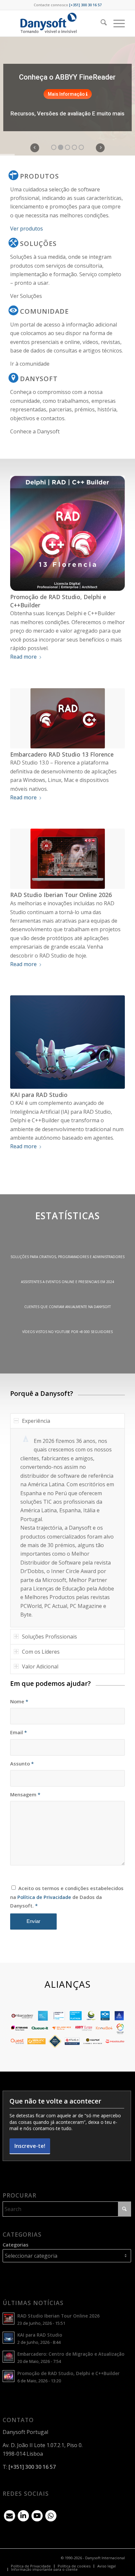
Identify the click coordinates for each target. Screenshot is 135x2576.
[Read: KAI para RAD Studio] (9, 2338)
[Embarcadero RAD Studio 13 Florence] (67, 718)
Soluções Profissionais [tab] (49, 1637)
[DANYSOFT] (13, 378)
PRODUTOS (39, 176)
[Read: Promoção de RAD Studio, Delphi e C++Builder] (9, 2376)
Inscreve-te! (30, 2146)
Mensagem (25, 1794)
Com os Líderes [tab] (41, 1652)
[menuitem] (100, 23)
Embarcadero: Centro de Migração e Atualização (71, 2354)
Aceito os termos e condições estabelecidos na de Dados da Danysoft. (67, 1897)
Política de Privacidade (44, 1897)
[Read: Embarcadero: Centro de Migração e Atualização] (9, 2357)
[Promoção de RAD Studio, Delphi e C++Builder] (67, 533)
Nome (19, 1701)
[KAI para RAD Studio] (67, 1042)
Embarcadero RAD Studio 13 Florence (62, 754)
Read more (23, 657)
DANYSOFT (39, 379)
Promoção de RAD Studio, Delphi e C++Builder (68, 2373)
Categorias (16, 2245)
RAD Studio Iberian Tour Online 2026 (61, 895)
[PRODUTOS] (13, 175)
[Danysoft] (56, 23)
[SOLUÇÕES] (13, 243)
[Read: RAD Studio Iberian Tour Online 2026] (9, 2319)
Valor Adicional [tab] (40, 1666)
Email (19, 1732)
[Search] (100, 23)
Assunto (22, 1763)
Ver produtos (27, 229)
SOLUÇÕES (38, 243)
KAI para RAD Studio (39, 1095)
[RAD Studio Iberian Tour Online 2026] (67, 859)
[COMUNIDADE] (13, 310)
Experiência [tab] (36, 1421)
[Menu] (116, 23)
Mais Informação (67, 94)
